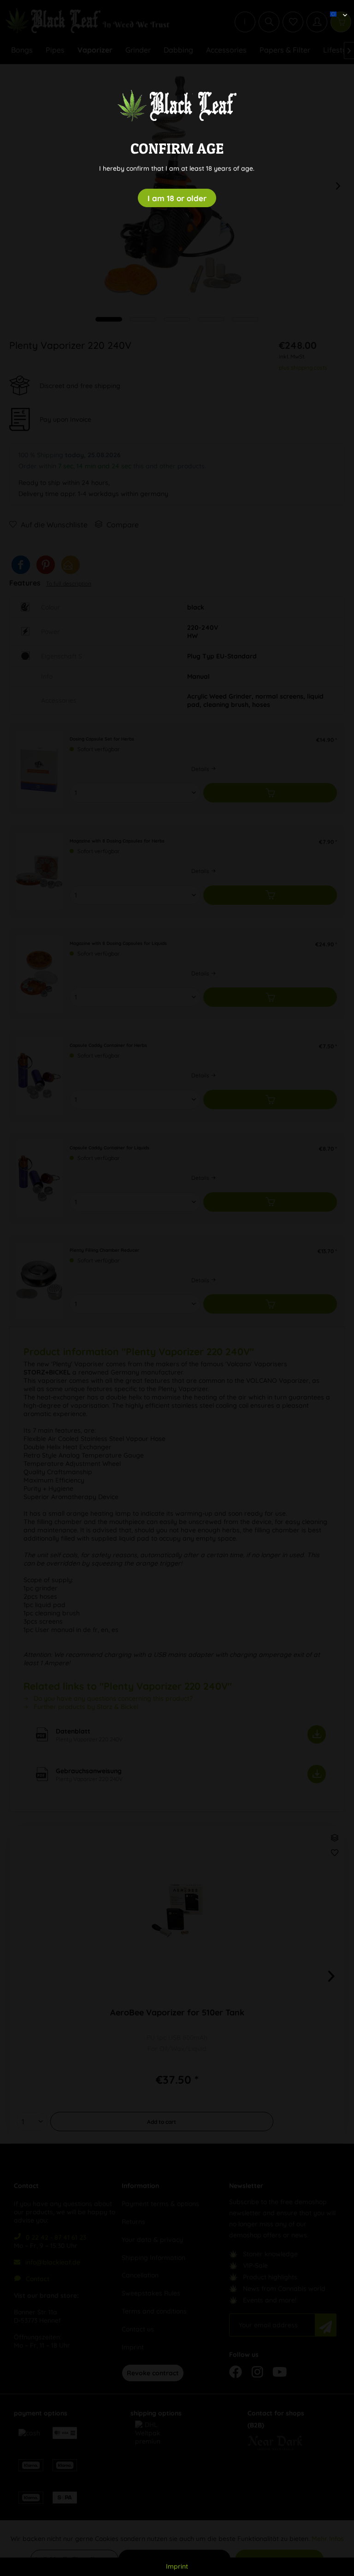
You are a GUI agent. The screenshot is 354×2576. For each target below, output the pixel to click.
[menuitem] (335, 7)
